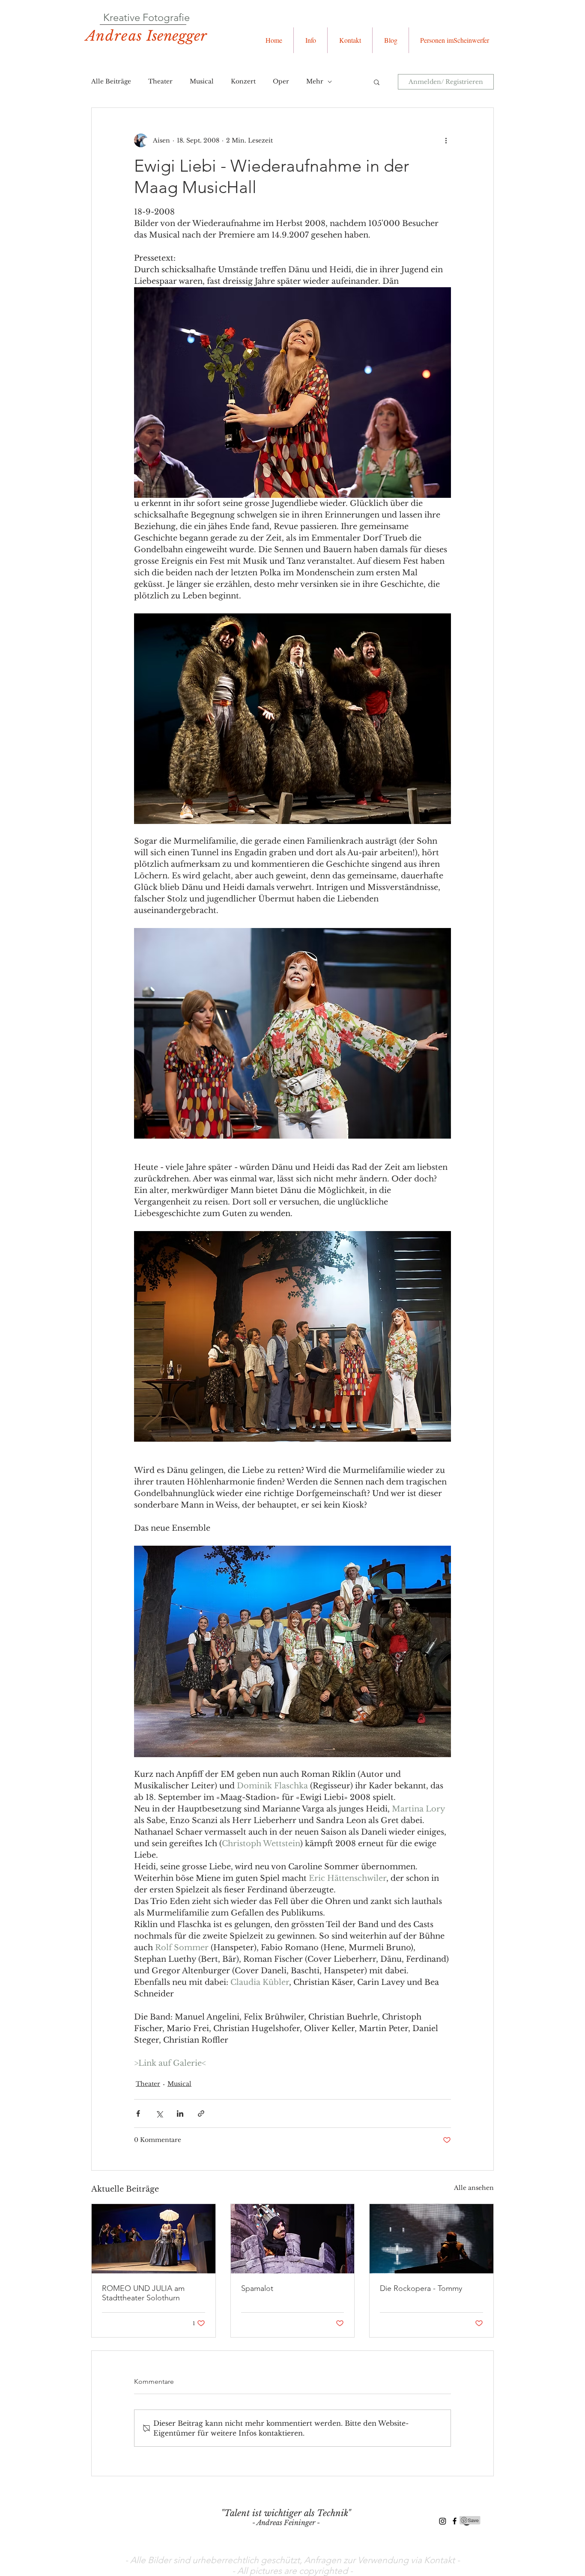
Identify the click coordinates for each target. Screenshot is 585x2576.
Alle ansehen (474, 2188)
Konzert (243, 81)
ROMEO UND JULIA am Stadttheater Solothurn (143, 2293)
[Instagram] (443, 2521)
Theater (160, 81)
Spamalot (257, 2288)
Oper (281, 81)
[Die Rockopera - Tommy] (431, 2239)
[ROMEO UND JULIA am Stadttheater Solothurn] (154, 2239)
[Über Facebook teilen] (138, 2113)
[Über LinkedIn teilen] (180, 2113)
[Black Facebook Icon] (455, 2521)
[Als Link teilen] (201, 2113)
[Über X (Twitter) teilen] (159, 2113)
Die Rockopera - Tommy (421, 2288)
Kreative (122, 17)
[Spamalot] (293, 2239)
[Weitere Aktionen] (446, 140)
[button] (310, 40)
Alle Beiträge (111, 81)
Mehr (315, 81)
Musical (202, 81)
